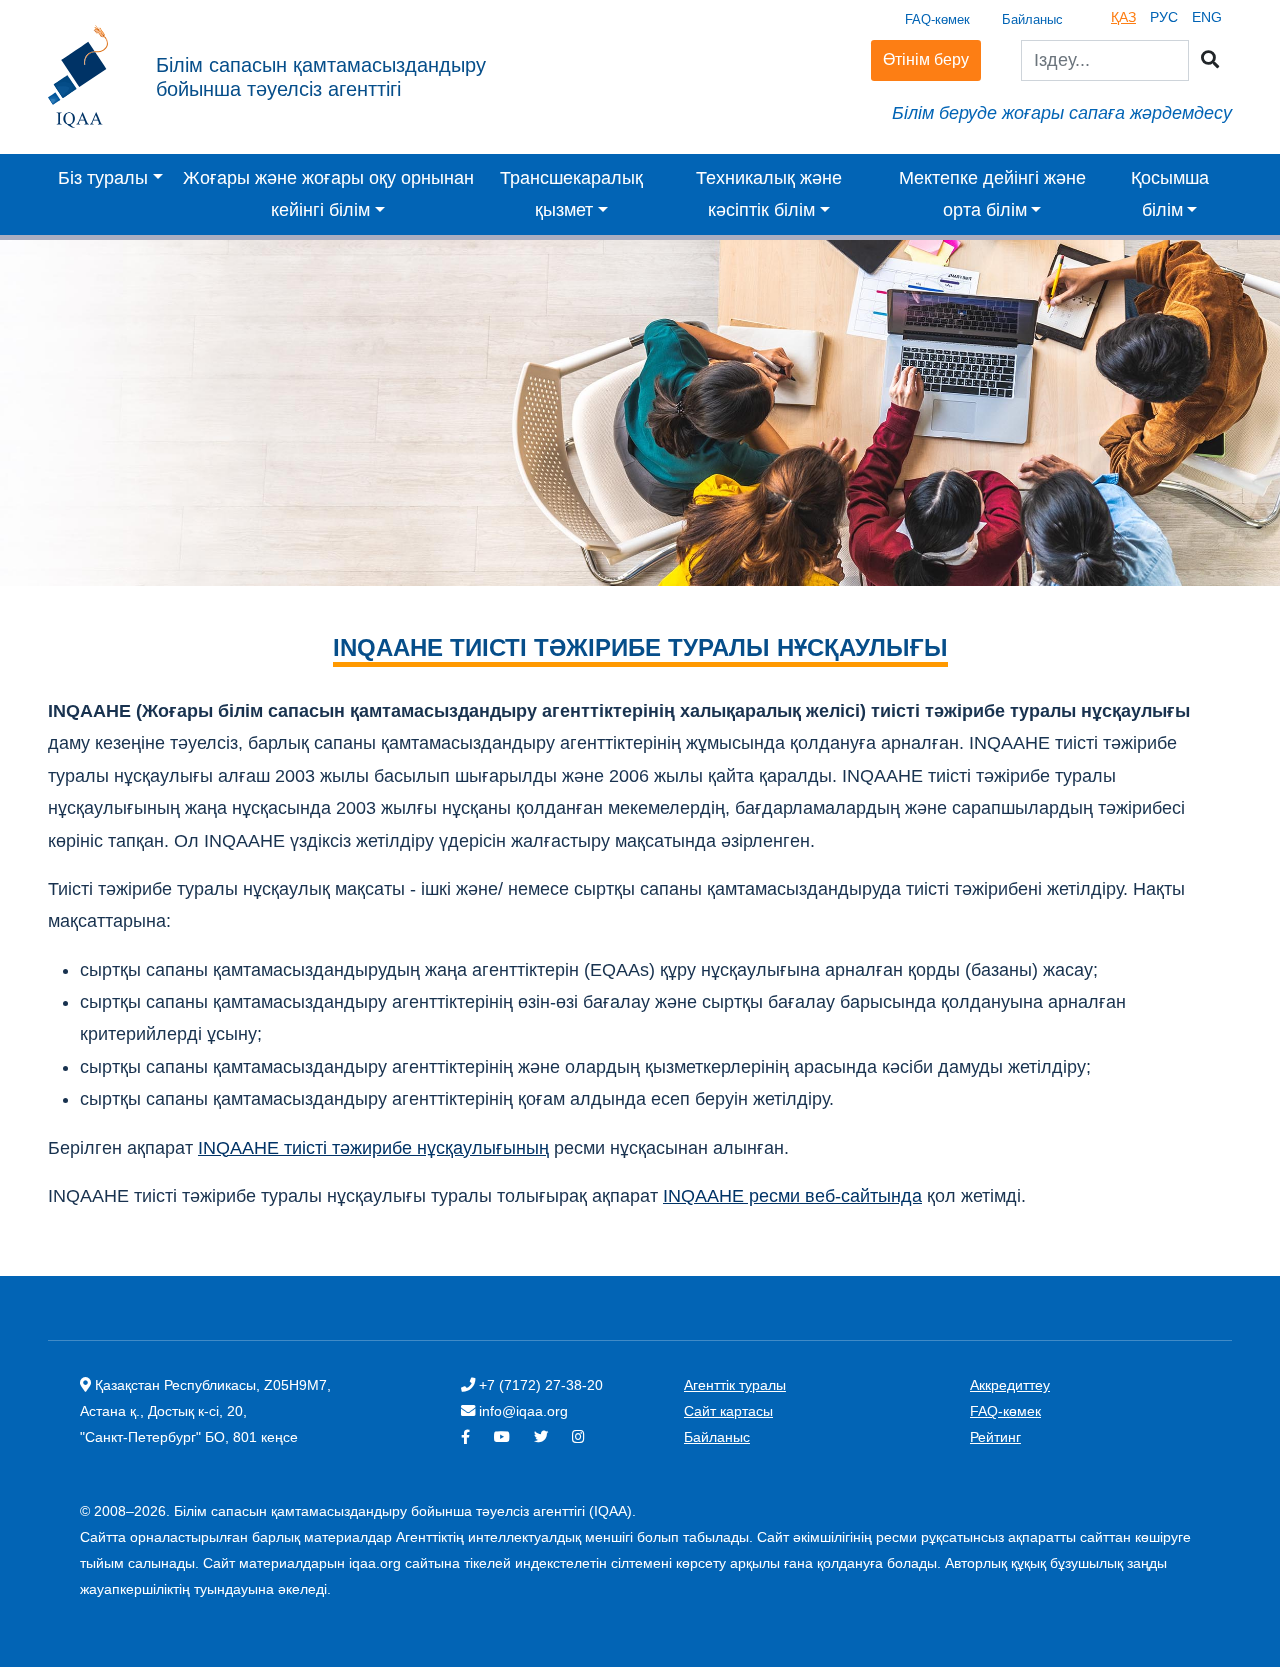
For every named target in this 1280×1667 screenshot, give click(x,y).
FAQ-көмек (937, 19)
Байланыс (1032, 19)
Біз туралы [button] (103, 178)
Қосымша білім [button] (1170, 194)
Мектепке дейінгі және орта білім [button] (992, 194)
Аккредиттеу (1010, 1385)
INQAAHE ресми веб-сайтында (792, 1196)
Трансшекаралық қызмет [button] (571, 194)
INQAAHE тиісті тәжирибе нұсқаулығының (373, 1148)
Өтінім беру (926, 59)
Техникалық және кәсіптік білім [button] (769, 194)
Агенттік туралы (735, 1385)
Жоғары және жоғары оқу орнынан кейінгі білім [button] (328, 194)
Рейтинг (995, 1437)
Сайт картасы (728, 1411)
